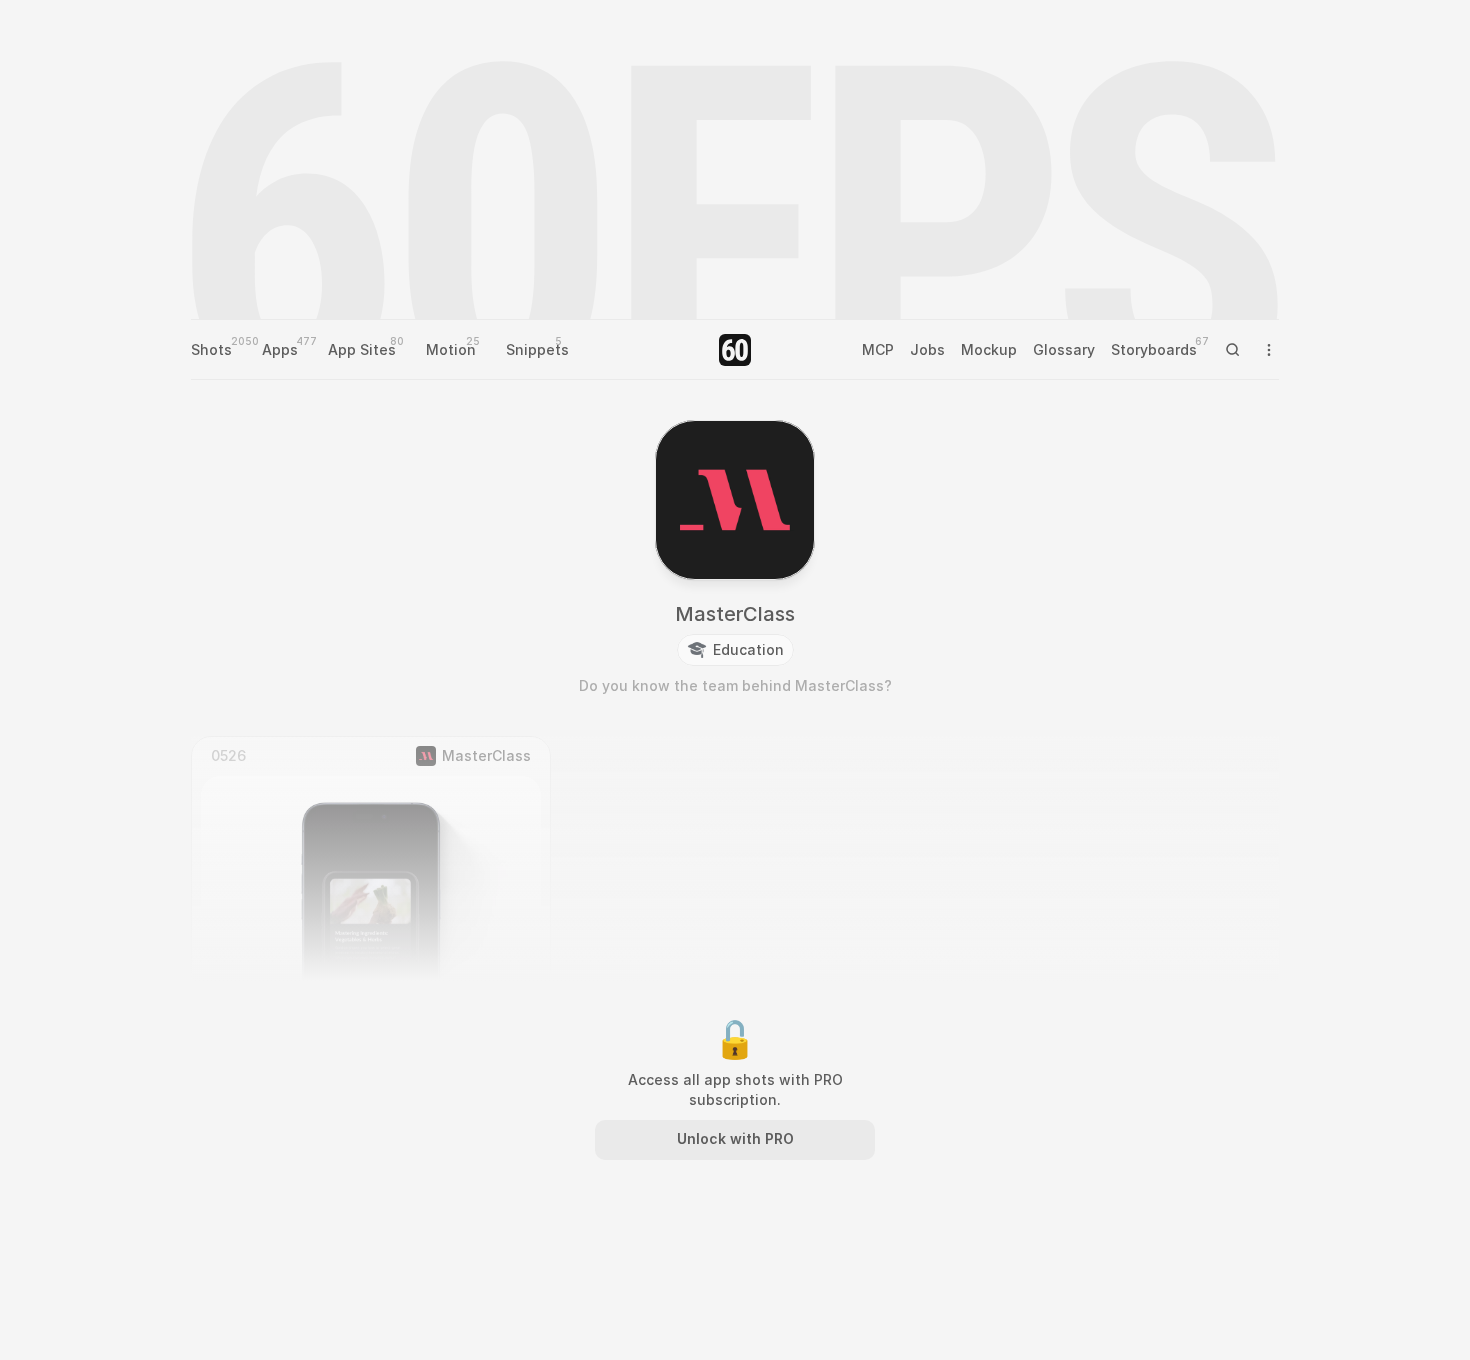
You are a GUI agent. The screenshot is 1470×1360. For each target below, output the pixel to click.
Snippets (537, 349)
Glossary (1064, 349)
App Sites (362, 349)
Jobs (927, 349)
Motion (451, 349)
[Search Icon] (1233, 350)
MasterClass (735, 614)
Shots (211, 349)
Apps (280, 349)
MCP (878, 349)
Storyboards (1154, 349)
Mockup (989, 349)
